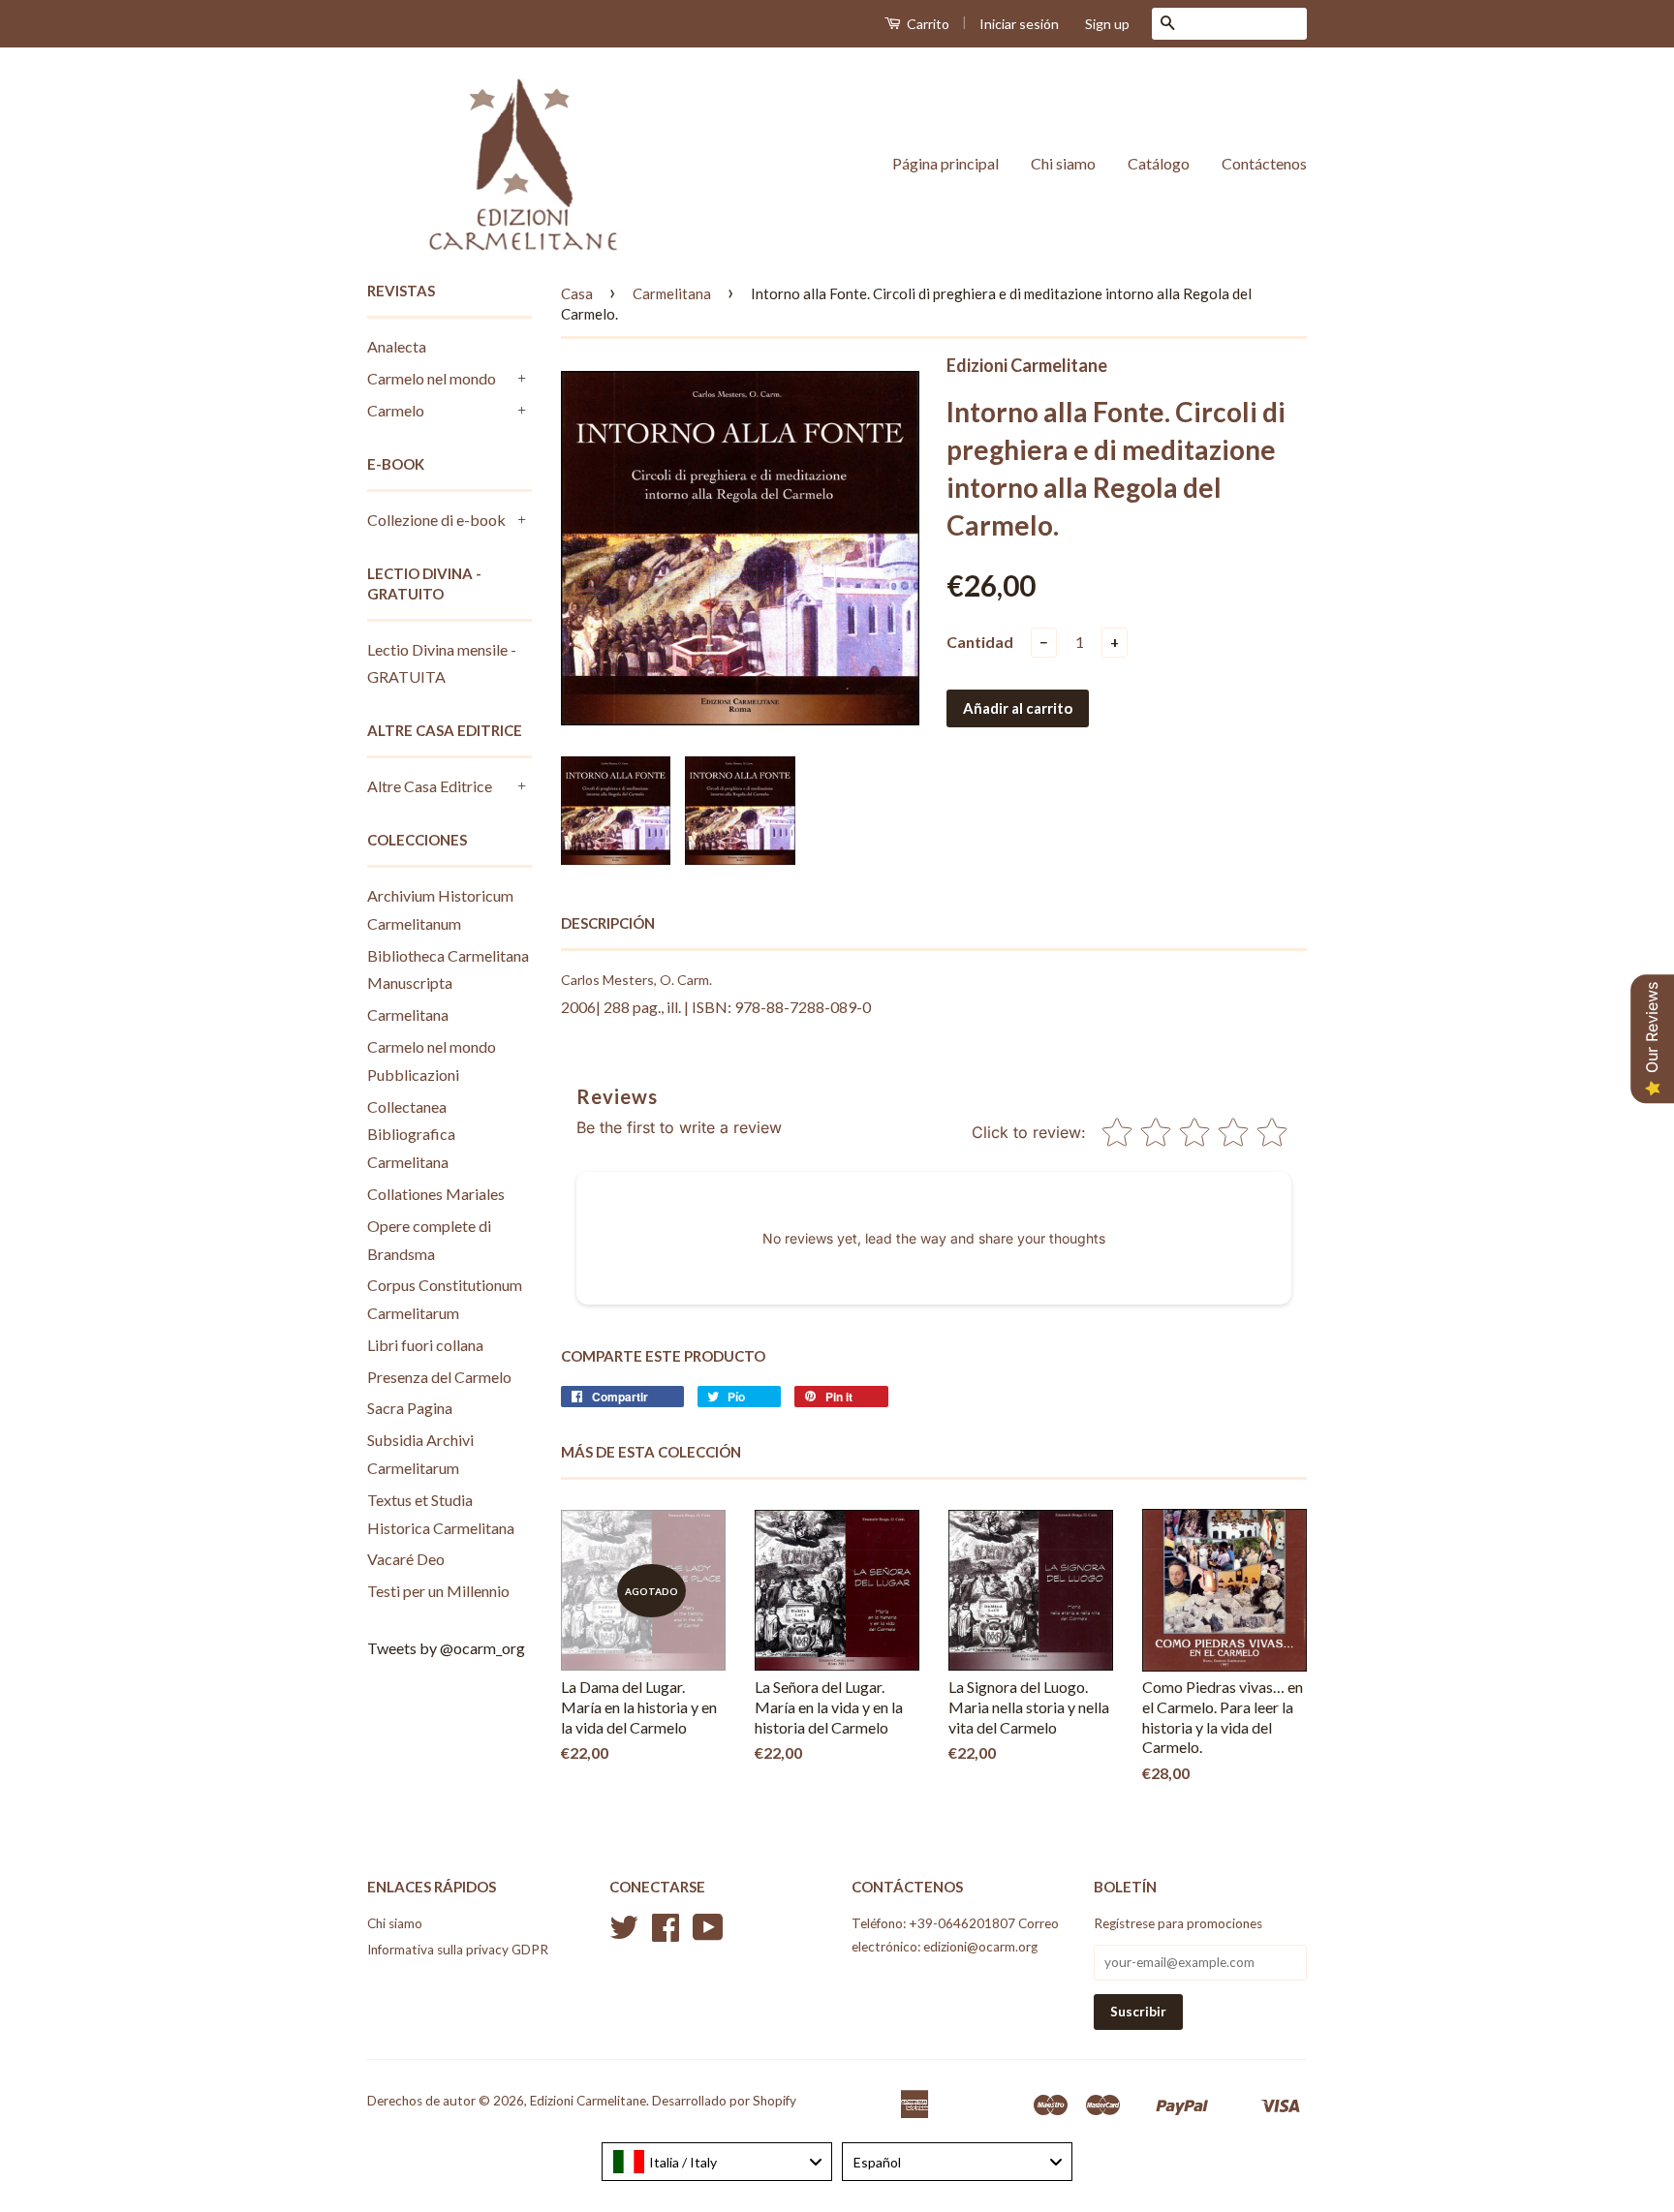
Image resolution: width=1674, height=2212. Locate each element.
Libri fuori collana (425, 1345)
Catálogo (1159, 163)
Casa (577, 293)
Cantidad (980, 642)
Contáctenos (1264, 163)
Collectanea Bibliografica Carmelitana (411, 1135)
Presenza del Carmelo (439, 1377)
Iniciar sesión (1019, 24)
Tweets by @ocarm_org (446, 1648)
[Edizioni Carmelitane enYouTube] (708, 1934)
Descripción (608, 923)
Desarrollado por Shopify (724, 2101)
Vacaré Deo (406, 1559)
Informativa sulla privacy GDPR (458, 1950)
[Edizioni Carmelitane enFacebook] (666, 1934)
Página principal (945, 163)
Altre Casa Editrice (430, 786)
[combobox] (717, 2162)
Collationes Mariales (436, 1194)
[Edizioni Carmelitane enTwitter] (624, 1934)
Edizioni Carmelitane (588, 2101)
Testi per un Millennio (438, 1591)
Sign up (1107, 24)
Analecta (397, 346)
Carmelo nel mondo (432, 378)
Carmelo (396, 410)
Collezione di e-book (436, 520)
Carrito (927, 24)
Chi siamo (1063, 163)
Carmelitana (408, 1014)
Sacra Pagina (410, 1408)
